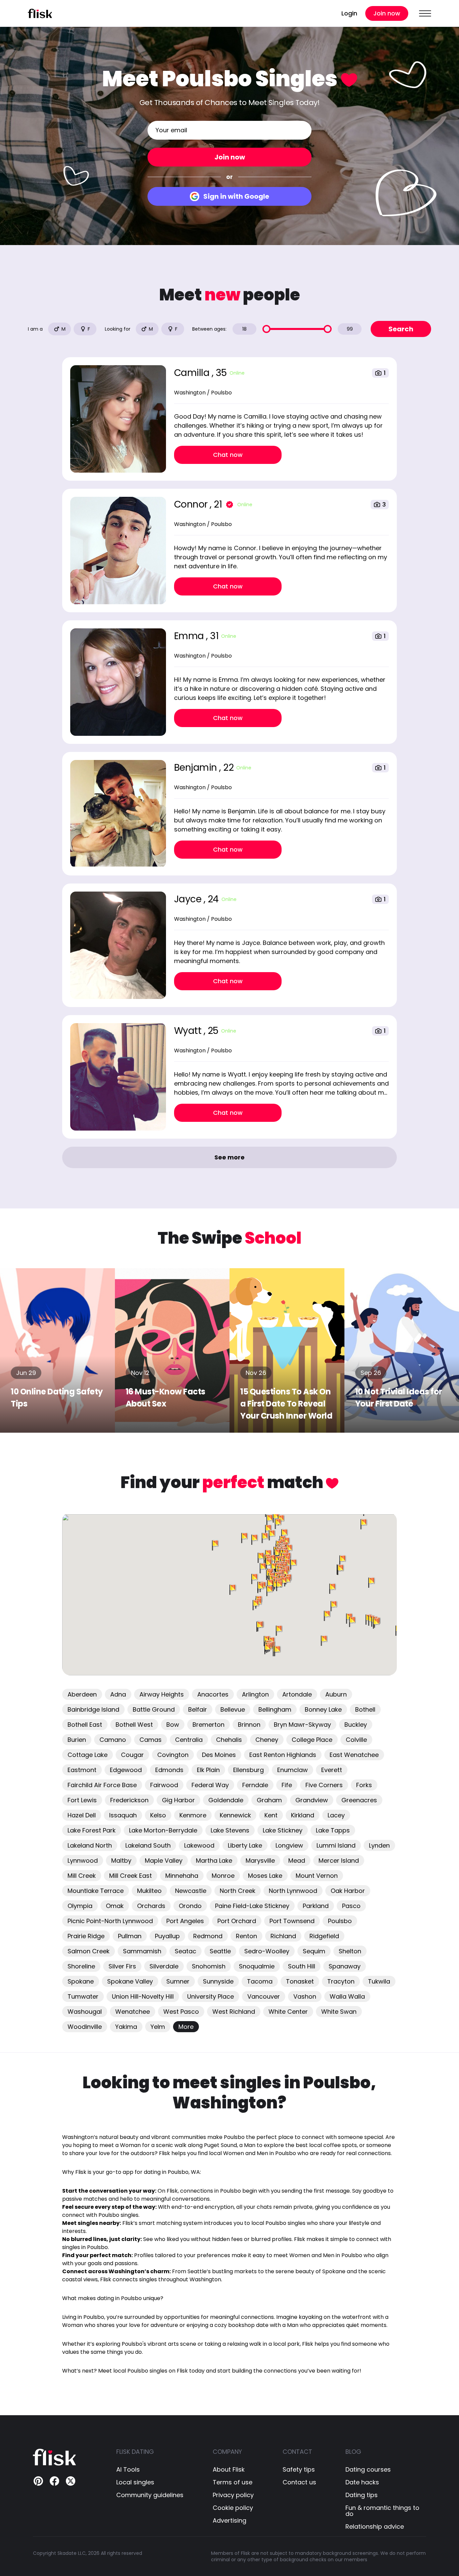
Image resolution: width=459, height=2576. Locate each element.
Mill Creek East (131, 1876)
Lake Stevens (230, 1830)
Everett (332, 1770)
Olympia (80, 1906)
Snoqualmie (257, 1966)
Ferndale (255, 1785)
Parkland (316, 1906)
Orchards (151, 1906)
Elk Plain (208, 1770)
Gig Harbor (178, 1800)
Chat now (228, 455)
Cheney (267, 1740)
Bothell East (85, 1725)
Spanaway (345, 1966)
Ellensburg (248, 1770)
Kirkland (303, 1815)
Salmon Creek (89, 1951)
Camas (151, 1740)
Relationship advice (375, 2527)
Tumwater (83, 1996)
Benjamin (197, 768)
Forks (364, 1785)
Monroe (223, 1876)
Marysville (260, 1861)
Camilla (193, 373)
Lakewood (199, 1845)
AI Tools (128, 2470)
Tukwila (379, 1981)
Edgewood (126, 1770)
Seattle (220, 1951)
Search (401, 329)
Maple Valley (164, 1861)
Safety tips (299, 2470)
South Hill (302, 1966)
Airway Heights (162, 1694)
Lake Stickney (283, 1830)
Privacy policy (233, 2495)
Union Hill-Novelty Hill (143, 1996)
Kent (271, 1815)
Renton (246, 1936)
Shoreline (81, 1966)
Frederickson (129, 1800)
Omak (115, 1906)
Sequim (314, 1951)
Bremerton (208, 1725)
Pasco (351, 1906)
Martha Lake (214, 1861)
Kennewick (235, 1815)
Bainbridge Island (93, 1709)
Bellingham (275, 1709)
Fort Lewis (82, 1800)
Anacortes (213, 1694)
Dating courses (368, 2470)
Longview (289, 1845)
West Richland (234, 2012)
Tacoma (260, 1981)
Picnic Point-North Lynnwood (110, 1921)
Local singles (135, 2482)
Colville (356, 1740)
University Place (211, 1996)
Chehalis (229, 1740)
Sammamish (142, 1951)
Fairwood (164, 1785)
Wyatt (189, 1031)
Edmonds (169, 1770)
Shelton (350, 1951)
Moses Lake (265, 1876)
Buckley (356, 1725)
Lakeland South (148, 1845)
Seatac (185, 1951)
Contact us (299, 2482)
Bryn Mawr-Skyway (302, 1725)
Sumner (178, 1981)
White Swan (339, 2012)
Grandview (312, 1800)
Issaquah (123, 1815)
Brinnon (249, 1725)
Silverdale (164, 1966)
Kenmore (193, 1815)
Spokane (81, 1981)
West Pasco (181, 2012)
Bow (173, 1725)
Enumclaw (293, 1770)
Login (349, 13)
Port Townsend (292, 1921)
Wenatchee (133, 2012)
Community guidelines (150, 2495)
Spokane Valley (130, 1981)
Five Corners (324, 1785)
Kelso (158, 1815)
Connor (192, 504)
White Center (288, 2012)
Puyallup (167, 1936)
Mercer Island (339, 1861)
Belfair (198, 1709)
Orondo (190, 1906)
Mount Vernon (317, 1876)
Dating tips (362, 2495)
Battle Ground (154, 1709)
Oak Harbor (348, 1891)
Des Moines (219, 1755)
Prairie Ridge (86, 1936)
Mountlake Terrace (96, 1891)
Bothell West (134, 1725)
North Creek (238, 1891)
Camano (113, 1740)
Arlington (255, 1694)
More (186, 2027)
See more (229, 1157)
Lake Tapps (333, 1830)
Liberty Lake (245, 1845)
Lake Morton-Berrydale (163, 1830)
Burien (77, 1740)
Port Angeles (185, 1921)
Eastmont (82, 1770)
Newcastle (191, 1891)
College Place (312, 1740)
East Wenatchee (354, 1755)
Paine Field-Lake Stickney (252, 1906)
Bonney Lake (323, 1709)
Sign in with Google (236, 196)
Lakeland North (90, 1845)
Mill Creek (82, 1876)
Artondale (297, 1694)
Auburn (336, 1694)
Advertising (229, 2521)
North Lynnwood (293, 1891)
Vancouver (264, 1996)
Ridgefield (324, 1936)
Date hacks (362, 2482)
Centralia (189, 1740)
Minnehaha (182, 1876)
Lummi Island (336, 1845)
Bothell (365, 1709)
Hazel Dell (82, 1815)
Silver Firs (122, 1966)
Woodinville (85, 2027)
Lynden (379, 1845)
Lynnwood (83, 1861)
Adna (118, 1694)
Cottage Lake (88, 1755)
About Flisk (229, 2470)
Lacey (336, 1815)
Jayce (189, 899)
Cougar (132, 1755)
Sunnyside (218, 1981)
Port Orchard (237, 1921)
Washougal (85, 2012)
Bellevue (233, 1709)
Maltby (121, 1861)
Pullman (130, 1936)
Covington (173, 1755)
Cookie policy (233, 2508)
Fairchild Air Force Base (102, 1785)
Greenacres (359, 1800)
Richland (283, 1936)
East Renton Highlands (283, 1755)
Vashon (305, 1996)
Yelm (158, 2027)
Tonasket (300, 1981)
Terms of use (233, 2482)
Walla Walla (347, 1996)
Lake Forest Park (92, 1830)
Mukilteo (149, 1891)
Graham (269, 1800)
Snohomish (209, 1966)
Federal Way (210, 1785)
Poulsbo (340, 1921)
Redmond (208, 1936)
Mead (297, 1861)
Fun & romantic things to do (382, 2511)
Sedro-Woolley (267, 1951)
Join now (387, 13)
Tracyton (341, 1981)
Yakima (126, 2027)
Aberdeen (82, 1694)
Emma (190, 636)
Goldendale (226, 1800)
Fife (287, 1785)
